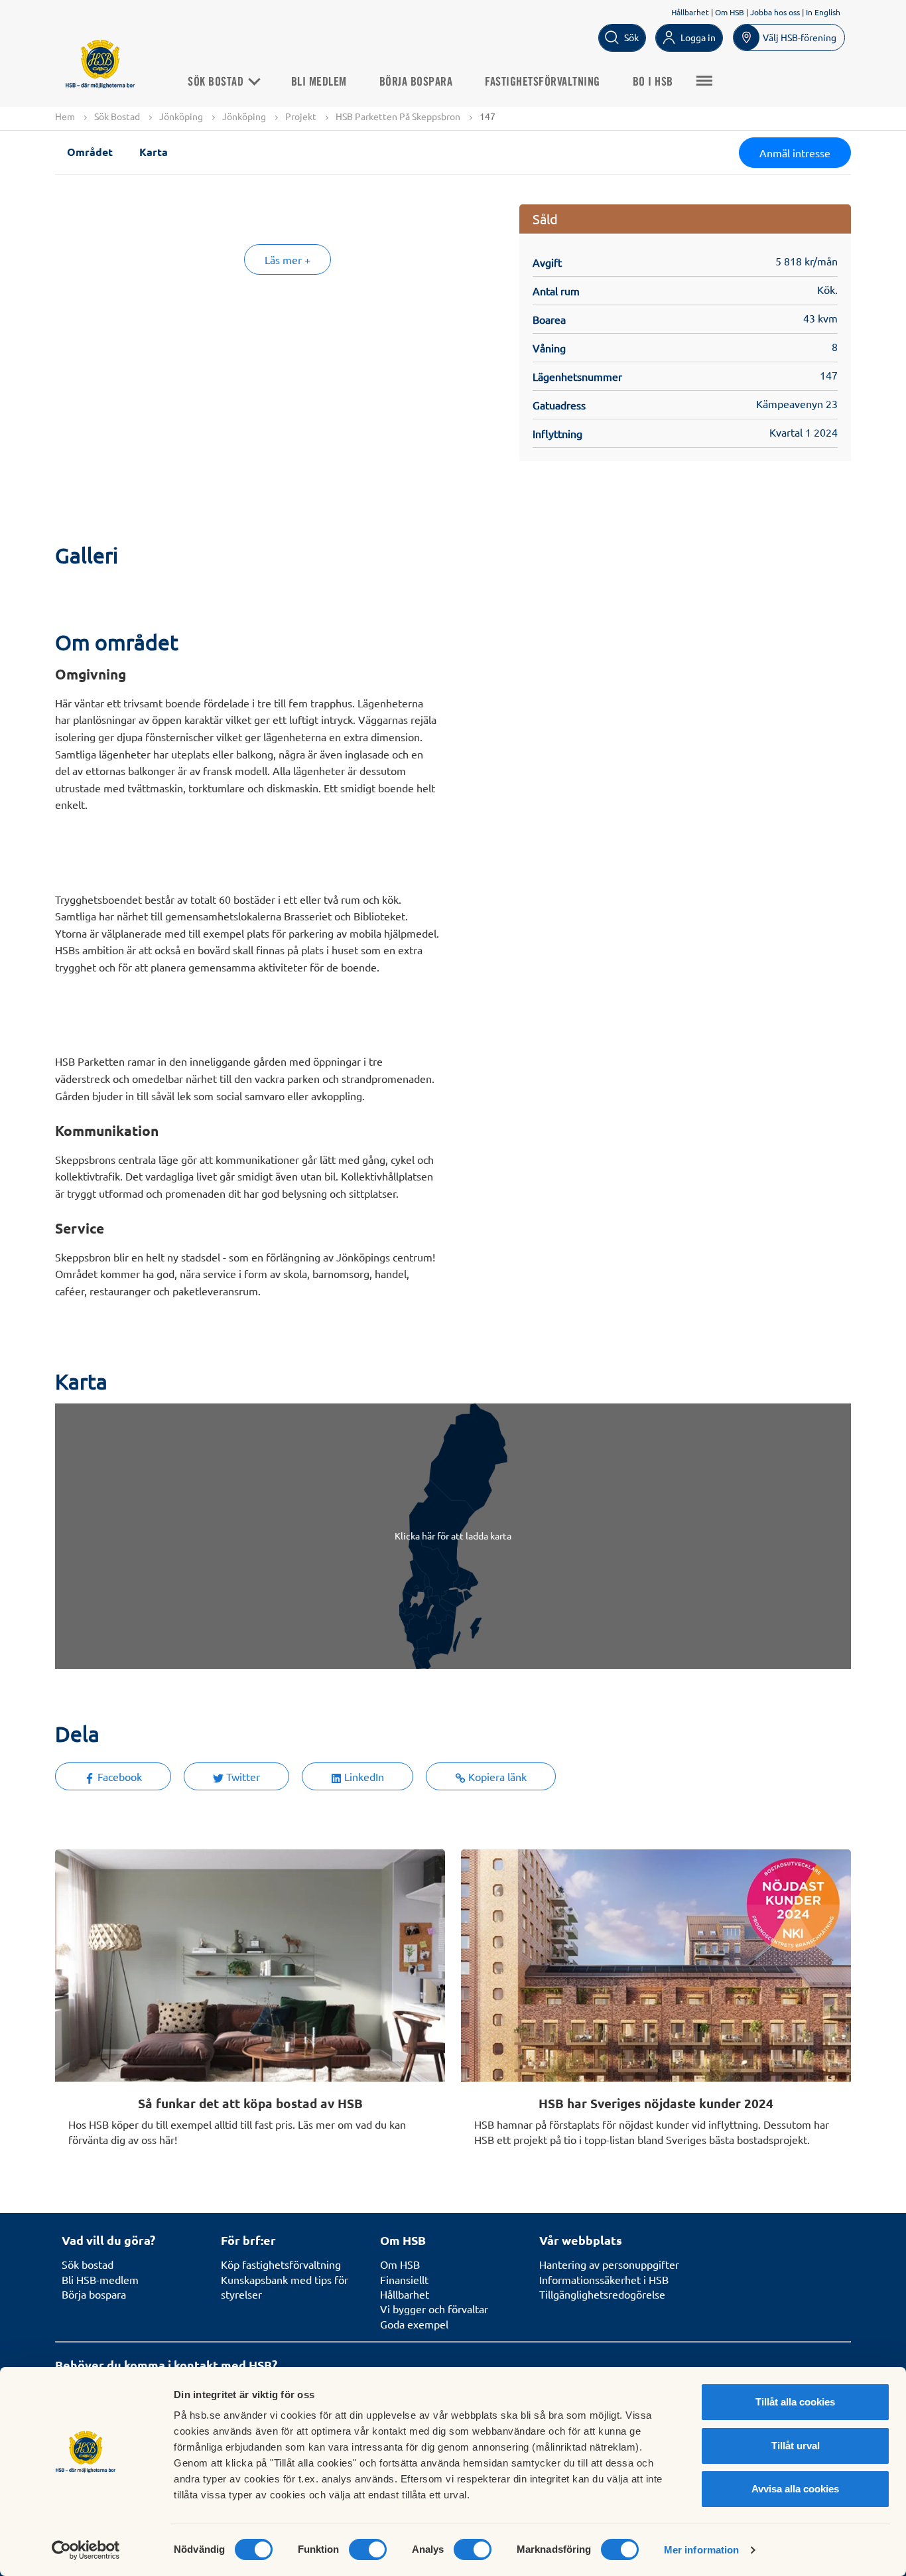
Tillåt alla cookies (795, 2402)
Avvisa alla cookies (795, 2489)
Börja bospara (416, 82)
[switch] (368, 2549)
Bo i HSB (653, 82)
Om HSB (730, 12)
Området (90, 152)
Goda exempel (414, 2324)
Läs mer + (288, 259)
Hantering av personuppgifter (609, 2264)
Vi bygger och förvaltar (434, 2309)
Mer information (702, 2550)
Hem (65, 116)
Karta (154, 152)
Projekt (301, 116)
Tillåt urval (796, 2446)
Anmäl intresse (795, 153)
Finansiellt (404, 2279)
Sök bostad (88, 2264)
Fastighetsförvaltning (543, 82)
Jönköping (181, 116)
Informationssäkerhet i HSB (604, 2279)
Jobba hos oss (775, 12)
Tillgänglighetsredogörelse (602, 2294)
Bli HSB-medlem (100, 2279)
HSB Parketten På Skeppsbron (398, 116)
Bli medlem (319, 82)
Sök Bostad (217, 82)
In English (823, 12)
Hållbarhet (690, 12)
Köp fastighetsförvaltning (281, 2264)
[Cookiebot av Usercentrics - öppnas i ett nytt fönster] (86, 2550)
